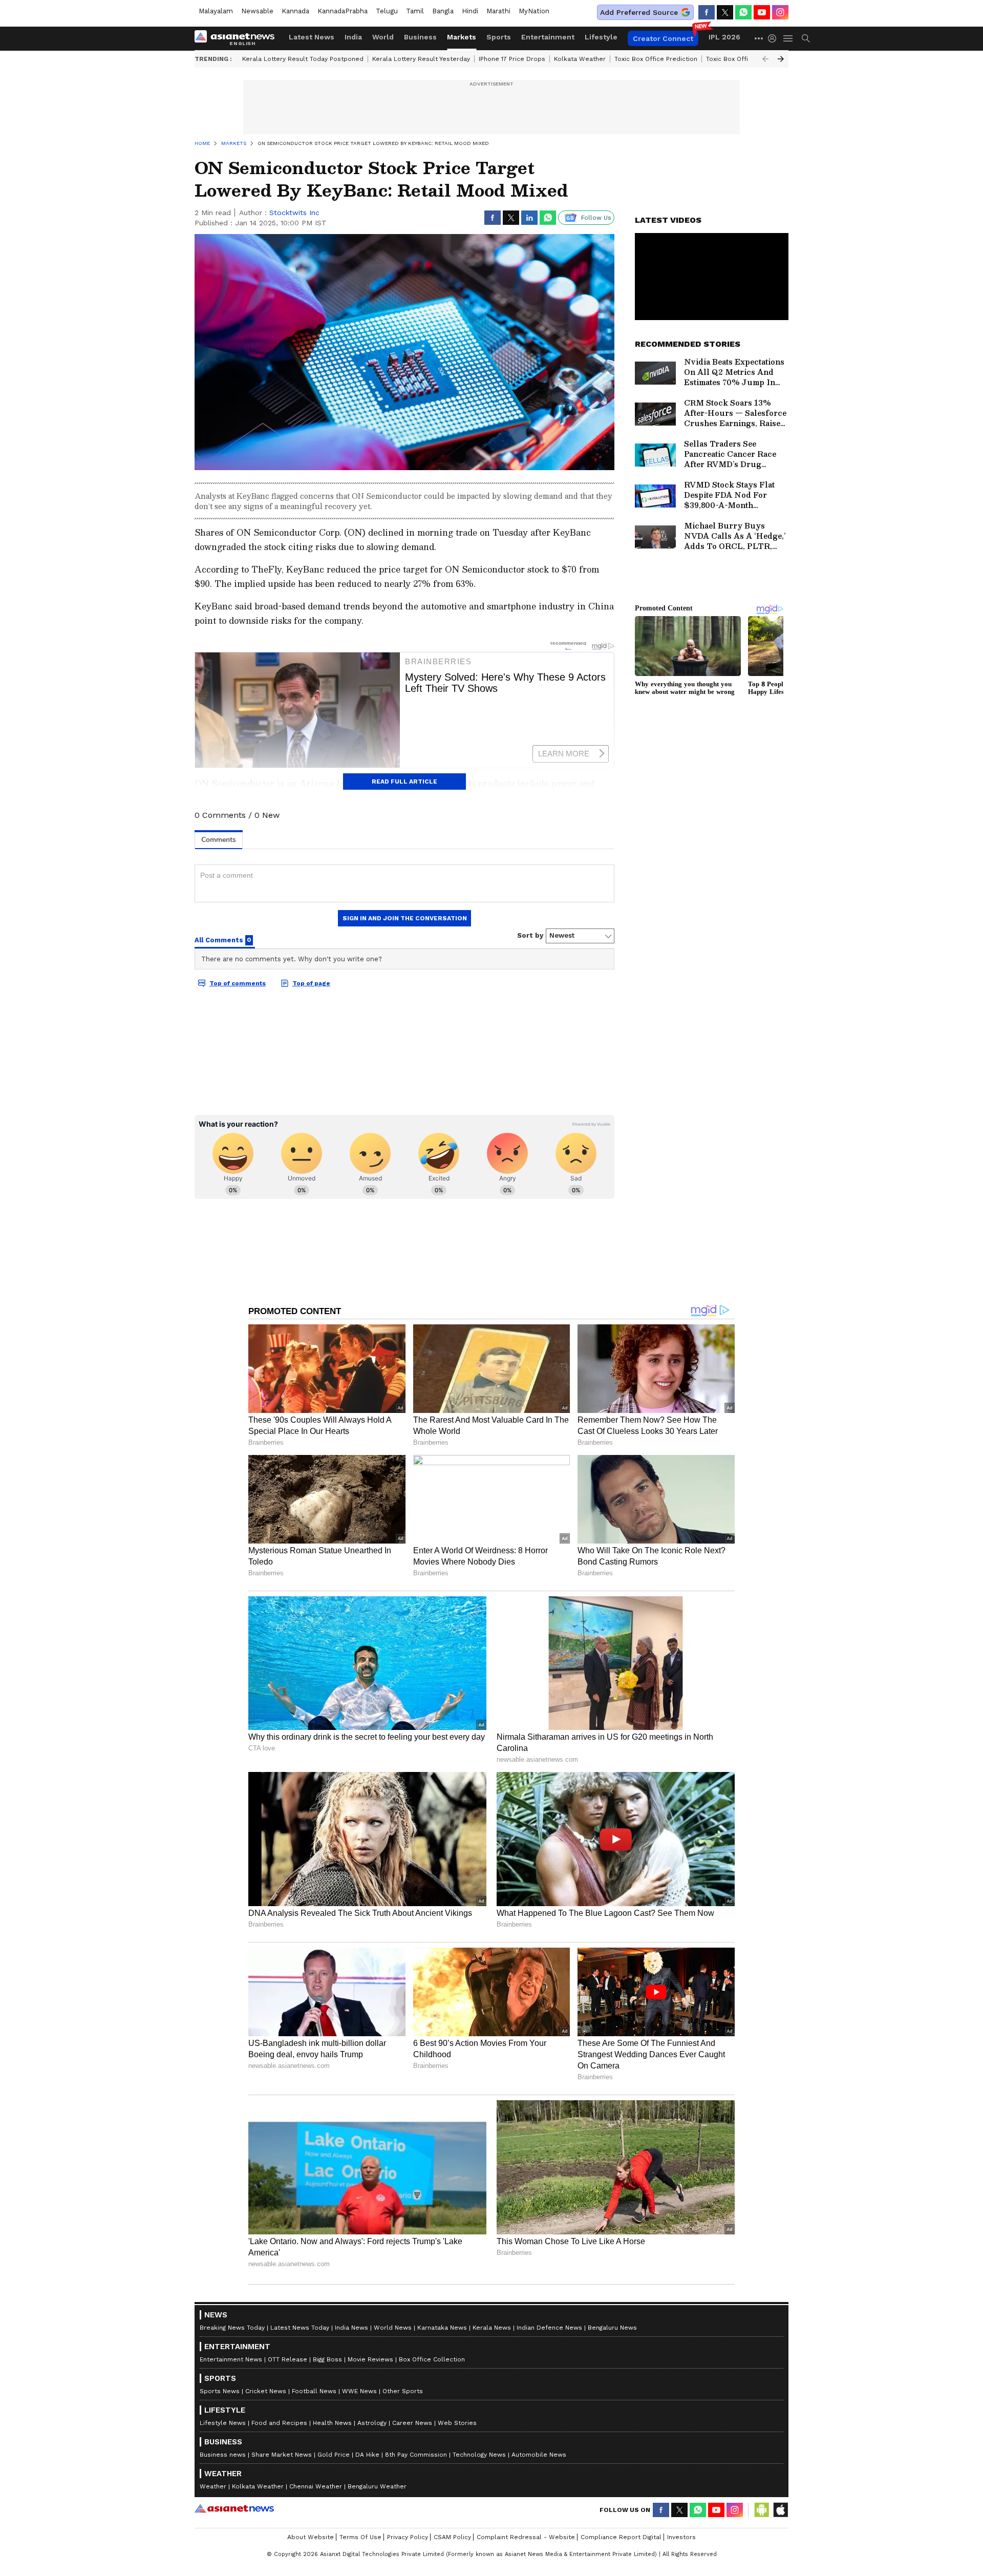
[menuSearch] (806, 38)
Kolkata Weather (580, 59)
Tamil (415, 11)
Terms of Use (360, 2537)
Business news (223, 2455)
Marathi (498, 11)
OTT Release (287, 2359)
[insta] (780, 12)
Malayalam (216, 11)
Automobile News (539, 2455)
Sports (499, 37)
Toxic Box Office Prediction (656, 59)
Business (420, 37)
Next (781, 59)
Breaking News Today (232, 2328)
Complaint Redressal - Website (526, 2537)
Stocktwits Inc (294, 213)
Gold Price (334, 2455)
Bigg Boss (327, 2359)
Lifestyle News (223, 2423)
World (383, 37)
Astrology (372, 2423)
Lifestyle (601, 37)
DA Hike (367, 2455)
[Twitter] (725, 12)
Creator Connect (663, 38)
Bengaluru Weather (377, 2486)
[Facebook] (707, 12)
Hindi (470, 11)
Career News (412, 2423)
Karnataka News (442, 2328)
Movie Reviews (370, 2359)
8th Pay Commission (416, 2455)
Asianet (234, 2508)
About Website (311, 2537)
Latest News (312, 37)
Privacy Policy (408, 2537)
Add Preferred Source (639, 12)
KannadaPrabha (343, 11)
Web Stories (457, 2423)
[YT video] (762, 12)
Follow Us (596, 218)
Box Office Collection (432, 2359)
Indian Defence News (549, 2328)
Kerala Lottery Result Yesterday (421, 59)
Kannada (295, 11)
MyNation (534, 11)
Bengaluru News (612, 2328)
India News (351, 2328)
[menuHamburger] (788, 38)
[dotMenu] (759, 38)
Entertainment (548, 37)
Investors (681, 2537)
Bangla (443, 11)
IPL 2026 (724, 37)
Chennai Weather (316, 2486)
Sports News (220, 2391)
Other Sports (403, 2391)
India (353, 37)
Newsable (257, 11)
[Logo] (238, 38)
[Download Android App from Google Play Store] (762, 2510)
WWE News (359, 2391)
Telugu (387, 11)
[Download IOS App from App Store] (780, 2510)
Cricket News (266, 2391)
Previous (765, 59)
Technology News (479, 2455)
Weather (213, 2486)
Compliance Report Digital (621, 2537)
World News (393, 2328)
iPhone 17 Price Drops (512, 59)
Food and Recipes (279, 2423)
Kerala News (492, 2328)
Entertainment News (231, 2359)
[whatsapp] (743, 12)
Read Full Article (404, 782)
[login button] (775, 38)
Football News (314, 2391)
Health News (332, 2423)
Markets (462, 37)
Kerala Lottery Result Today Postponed (303, 59)
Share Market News (282, 2455)
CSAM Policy (452, 2537)
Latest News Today (300, 2328)
